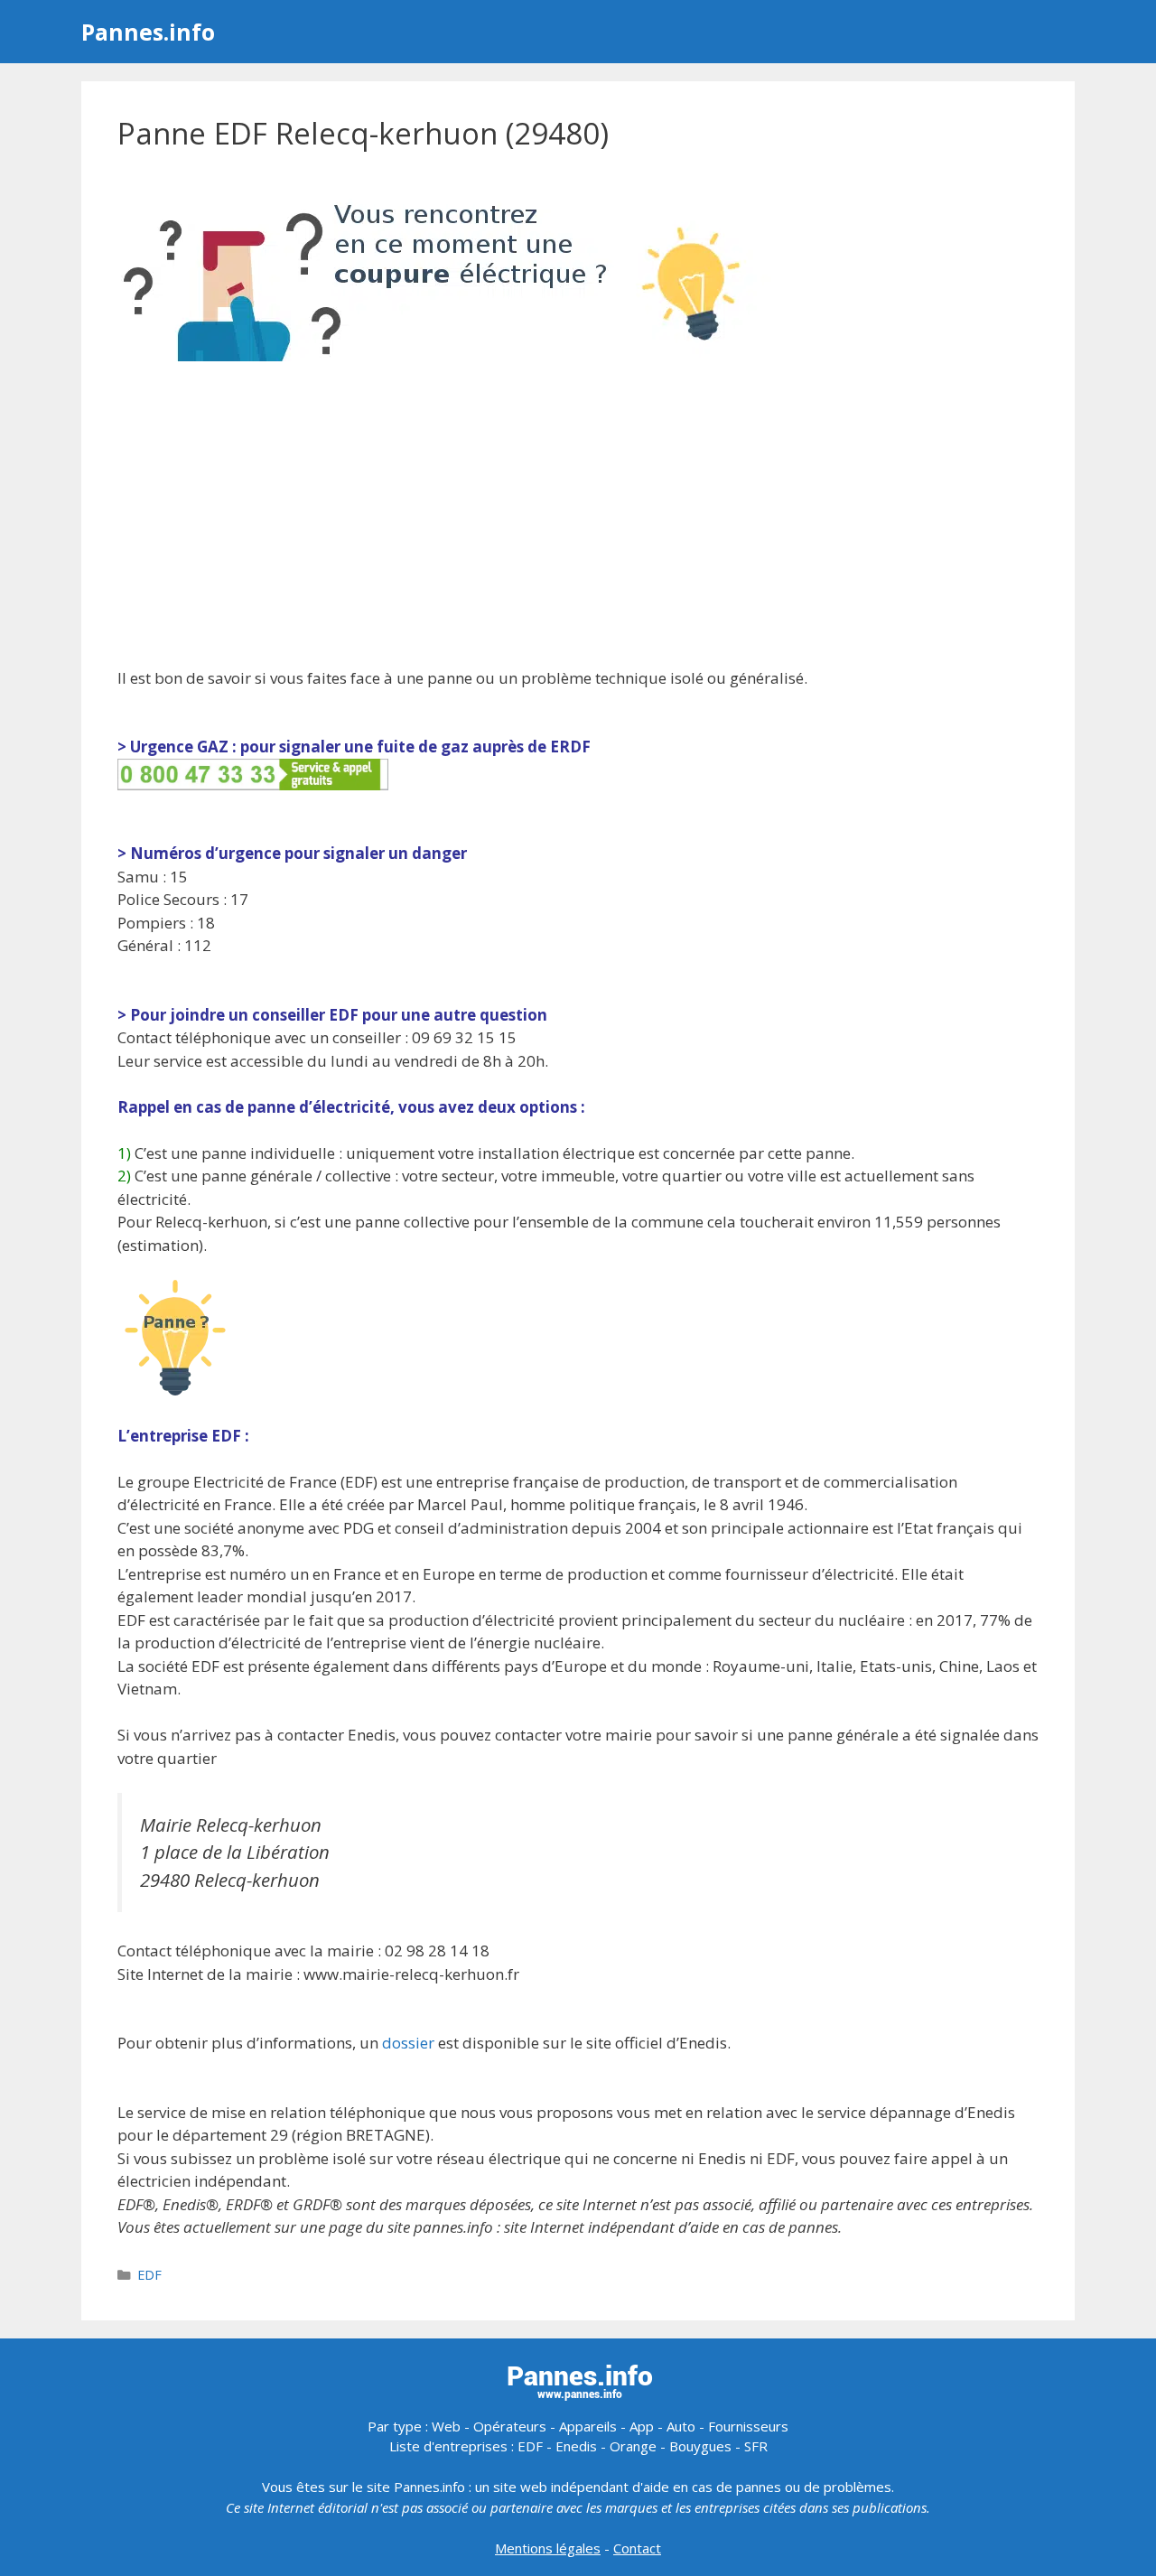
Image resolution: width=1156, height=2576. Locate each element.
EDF (149, 2275)
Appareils (588, 2426)
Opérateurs (510, 2426)
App (642, 2426)
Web (446, 2426)
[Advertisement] (578, 517)
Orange (633, 2446)
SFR (756, 2446)
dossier (408, 2043)
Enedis (576, 2446)
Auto (681, 2426)
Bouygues (700, 2446)
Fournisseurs (748, 2426)
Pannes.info (148, 32)
